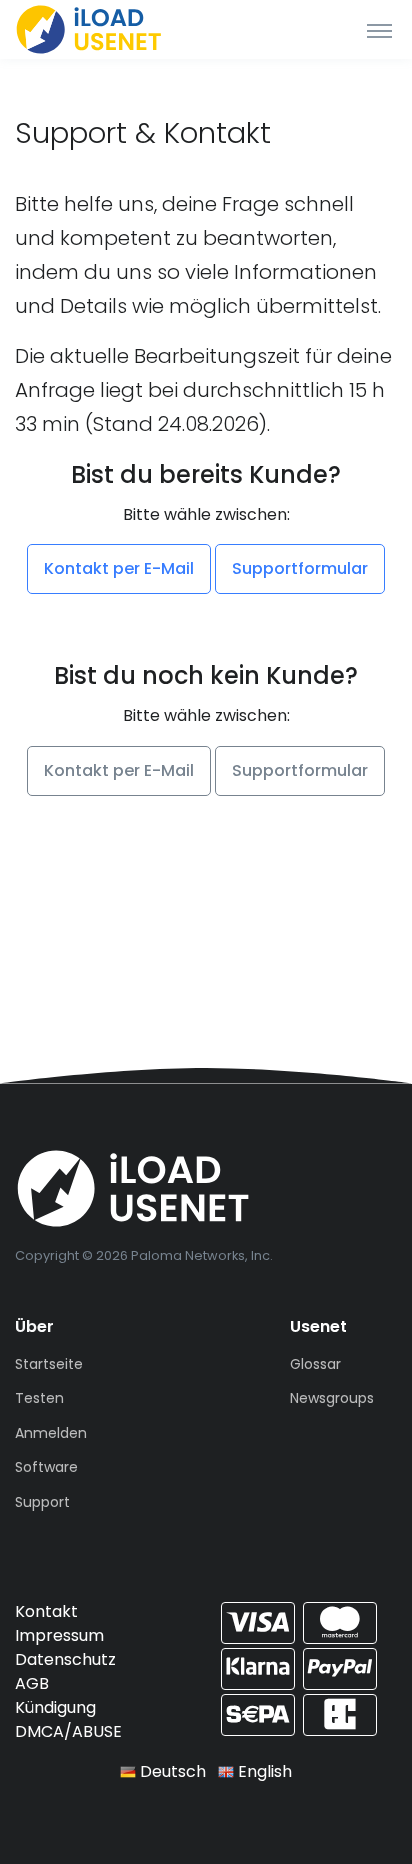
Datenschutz (65, 1659)
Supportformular (300, 568)
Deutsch (171, 1771)
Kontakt (46, 1611)
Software (46, 1467)
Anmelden (51, 1433)
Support (42, 1502)
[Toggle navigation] (379, 30)
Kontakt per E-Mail (119, 568)
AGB (32, 1683)
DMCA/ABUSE (68, 1731)
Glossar (315, 1364)
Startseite (49, 1364)
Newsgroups (332, 1398)
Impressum (59, 1635)
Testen (39, 1398)
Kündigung (55, 1707)
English (263, 1771)
